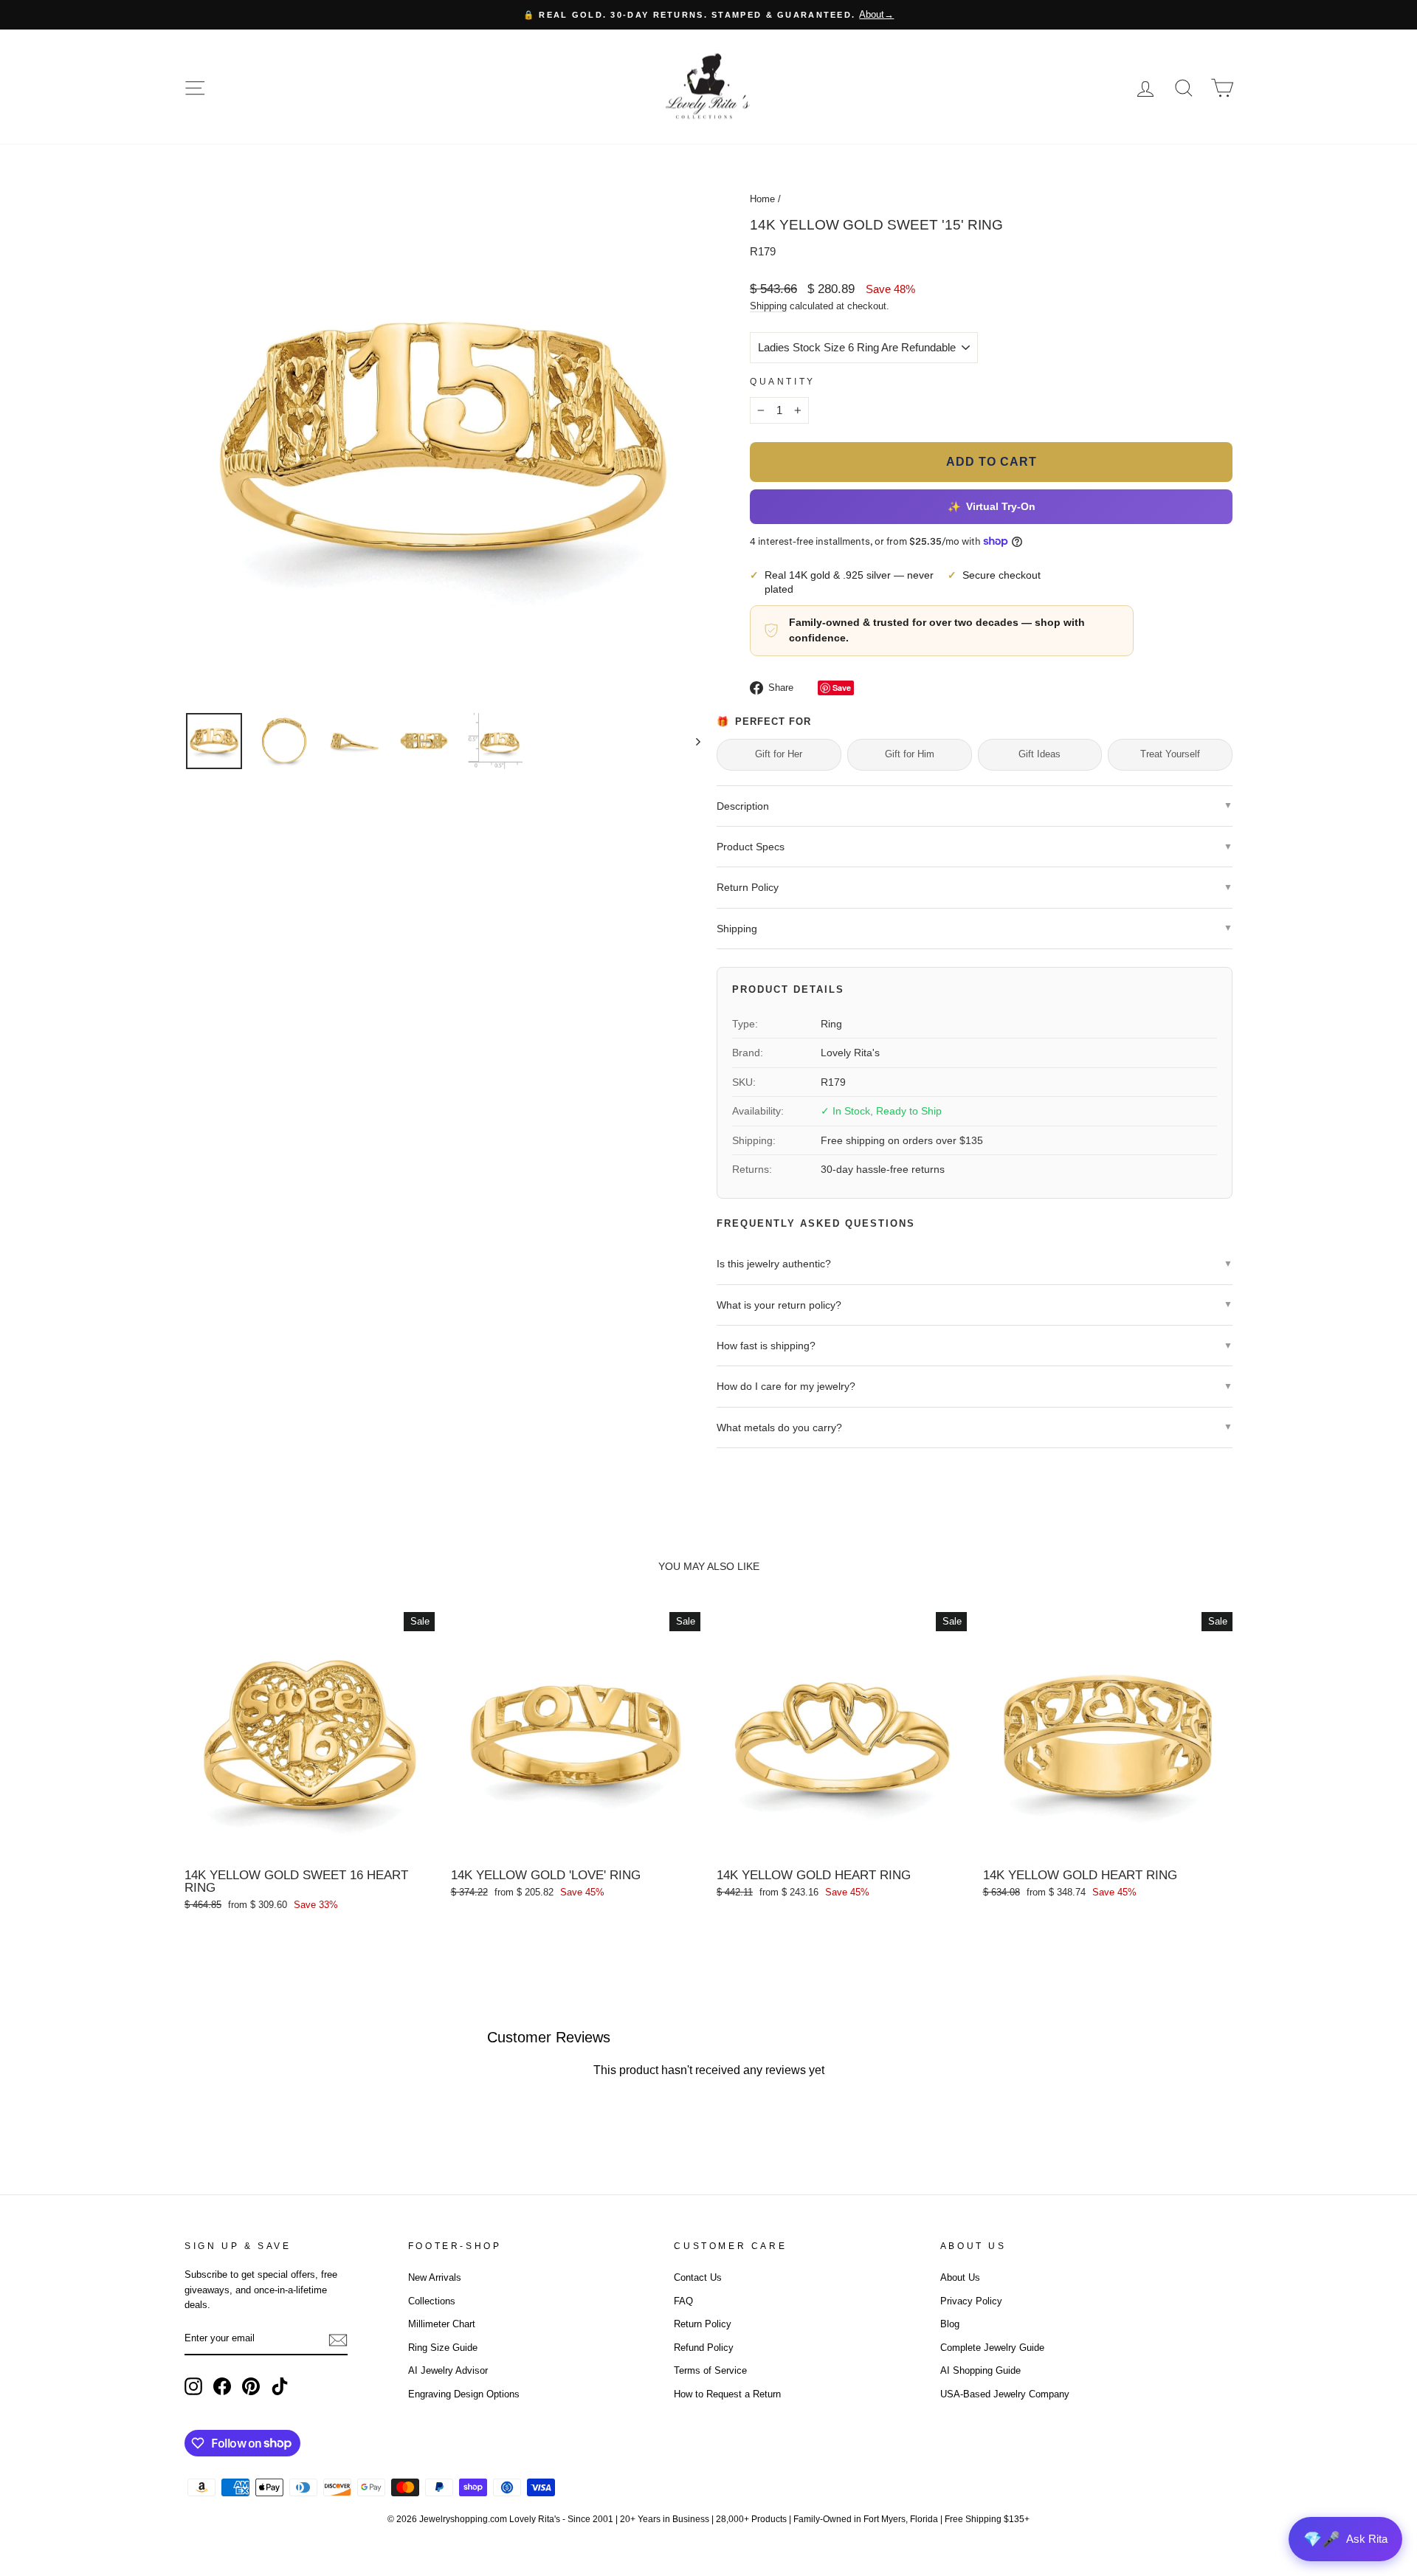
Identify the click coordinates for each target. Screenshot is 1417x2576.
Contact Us (698, 2277)
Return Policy (703, 2324)
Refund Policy (704, 2348)
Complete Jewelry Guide (992, 2348)
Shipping (768, 306)
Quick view (309, 1844)
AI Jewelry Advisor (448, 2370)
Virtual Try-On (991, 507)
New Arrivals (435, 2277)
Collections (432, 2301)
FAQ (683, 2301)
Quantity (783, 382)
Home (762, 199)
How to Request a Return (727, 2394)
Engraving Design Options (464, 2394)
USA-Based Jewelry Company (1005, 2394)
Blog (950, 2324)
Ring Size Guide (443, 2348)
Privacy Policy (971, 2301)
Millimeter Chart (442, 2324)
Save (842, 688)
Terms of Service (710, 2370)
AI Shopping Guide (980, 2370)
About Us (960, 2277)
